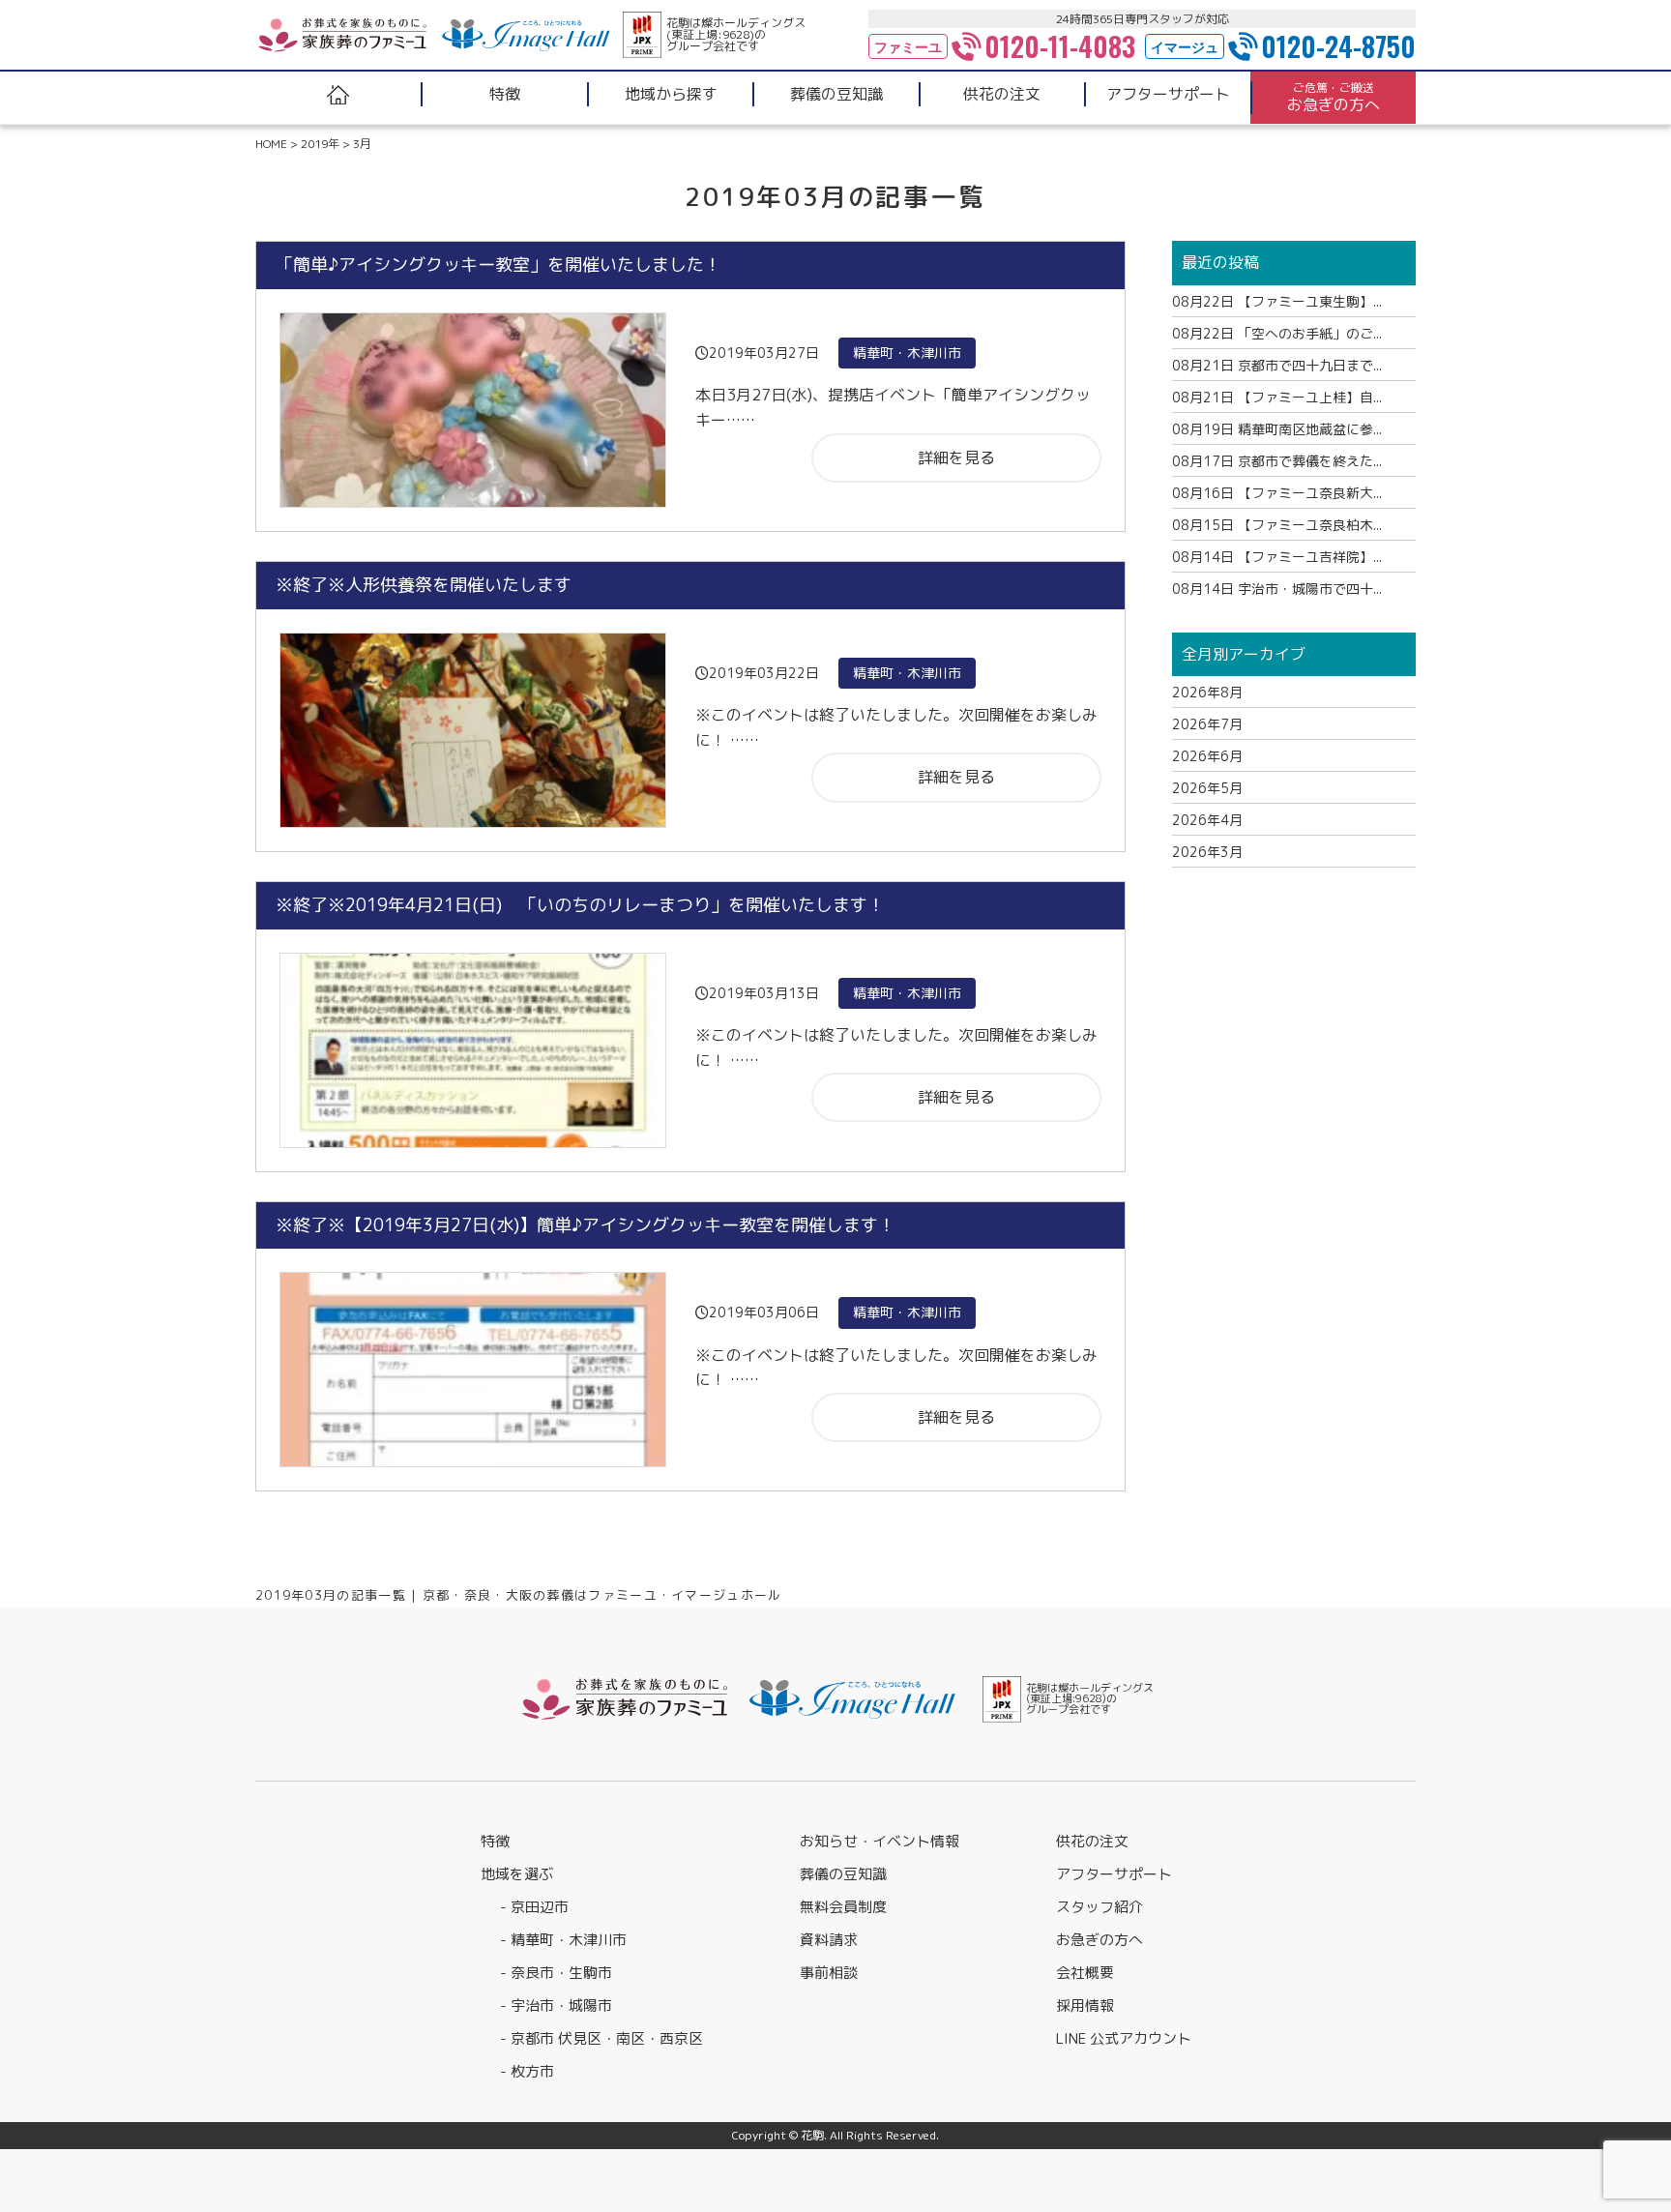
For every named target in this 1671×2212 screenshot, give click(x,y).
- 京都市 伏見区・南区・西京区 (601, 2038)
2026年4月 (1207, 820)
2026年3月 (1207, 852)
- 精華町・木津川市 (563, 1940)
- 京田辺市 (534, 1907)
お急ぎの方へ (1099, 1940)
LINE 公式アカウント (1124, 2038)
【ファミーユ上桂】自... (1277, 397)
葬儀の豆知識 (843, 1874)
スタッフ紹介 (1099, 1907)
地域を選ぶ (517, 1874)
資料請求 (829, 1940)
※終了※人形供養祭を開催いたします (424, 585)
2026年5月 (1207, 788)
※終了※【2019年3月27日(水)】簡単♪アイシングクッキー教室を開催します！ (586, 1225)
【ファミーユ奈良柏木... (1277, 525)
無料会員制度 (843, 1907)
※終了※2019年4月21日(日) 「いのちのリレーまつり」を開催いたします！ (580, 905)
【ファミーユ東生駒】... (1277, 301)
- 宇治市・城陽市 (556, 2006)
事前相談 (829, 1973)
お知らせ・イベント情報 (879, 1841)
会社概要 (1085, 1973)
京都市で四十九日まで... (1277, 365)
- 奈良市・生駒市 (556, 1973)
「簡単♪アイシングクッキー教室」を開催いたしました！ (498, 265)
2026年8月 (1207, 692)
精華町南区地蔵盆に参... (1277, 429)
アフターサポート (1114, 1874)
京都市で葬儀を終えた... (1277, 461)
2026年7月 (1207, 724)
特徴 (495, 1841)
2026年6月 (1207, 756)
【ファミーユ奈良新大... (1277, 493)
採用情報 (1085, 2006)
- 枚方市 (527, 2071)
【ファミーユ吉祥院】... (1277, 557)
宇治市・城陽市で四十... (1277, 589)
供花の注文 (1092, 1841)
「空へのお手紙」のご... (1277, 333)
